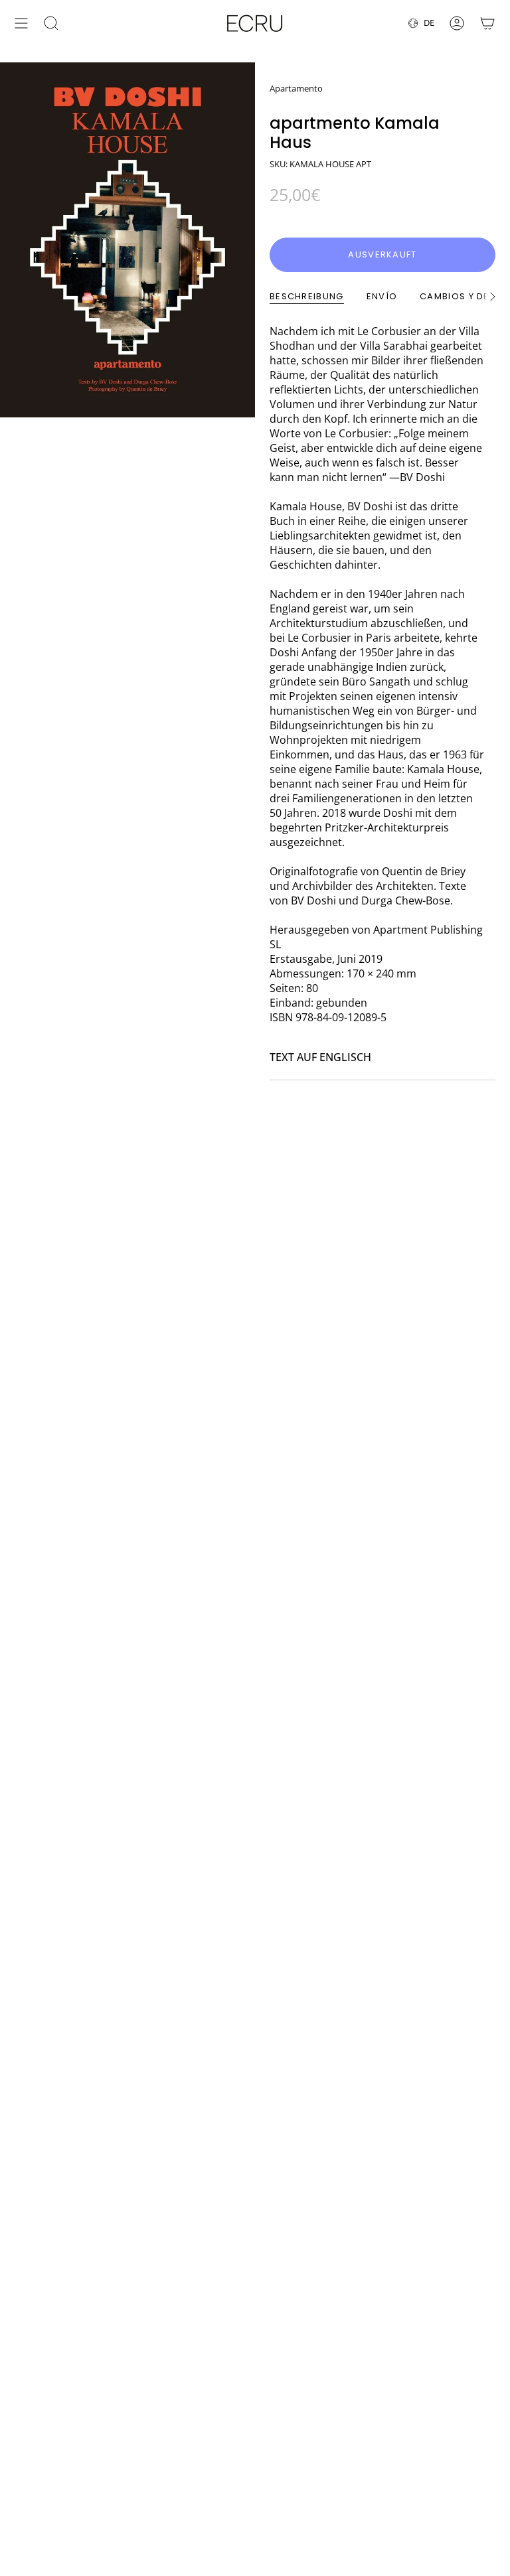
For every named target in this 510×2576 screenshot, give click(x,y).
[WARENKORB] (487, 23)
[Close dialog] (485, 2291)
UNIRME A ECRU (151, 2491)
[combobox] (147, 2456)
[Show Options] (241, 2456)
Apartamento (296, 88)
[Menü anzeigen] (21, 23)
